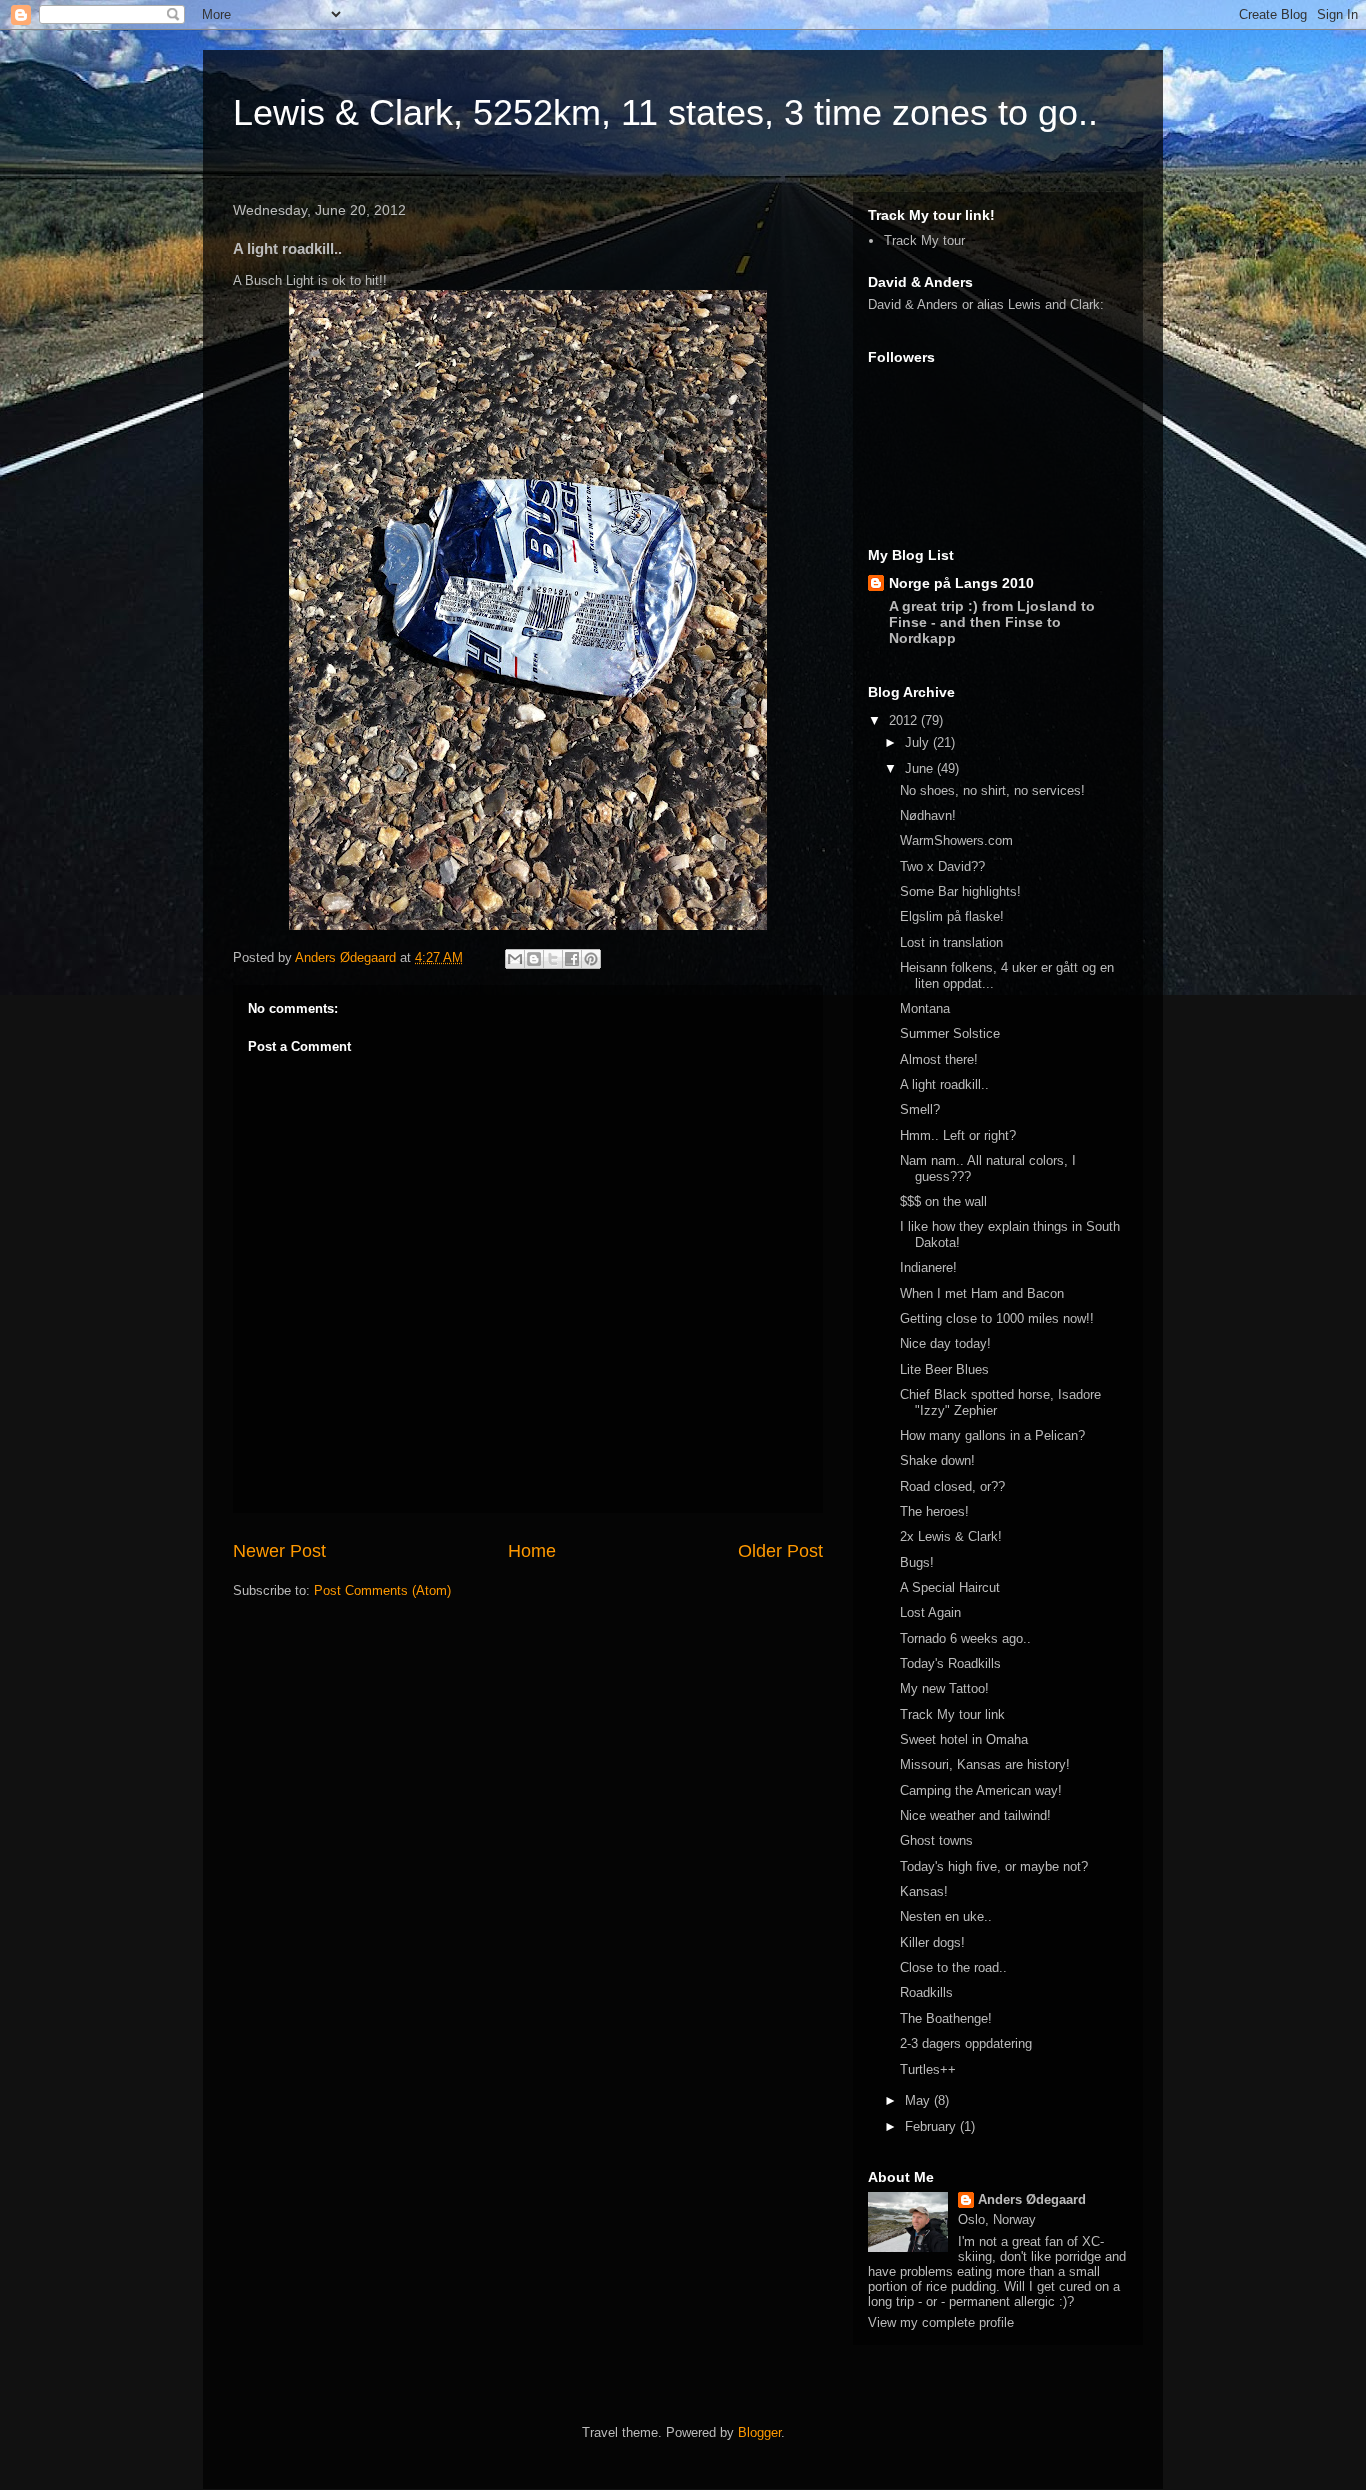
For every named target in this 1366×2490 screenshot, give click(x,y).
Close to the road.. (953, 1967)
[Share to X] (553, 959)
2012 (905, 720)
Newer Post (279, 1551)
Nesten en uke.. (946, 1916)
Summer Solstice (950, 1033)
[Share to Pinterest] (591, 959)
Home (532, 1551)
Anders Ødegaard (347, 957)
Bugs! (917, 1562)
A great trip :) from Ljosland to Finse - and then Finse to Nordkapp (992, 622)
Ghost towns (936, 1840)
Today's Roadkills (950, 1663)
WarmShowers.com (956, 840)
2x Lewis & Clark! (951, 1536)
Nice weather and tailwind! (975, 1815)
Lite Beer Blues (944, 1369)
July (919, 742)
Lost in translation (951, 942)
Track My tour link (952, 1714)
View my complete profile (941, 2322)
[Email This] (515, 959)
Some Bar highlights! (960, 891)
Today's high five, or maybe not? (994, 1866)
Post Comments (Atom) (382, 1590)
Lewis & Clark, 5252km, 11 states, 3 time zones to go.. (665, 112)
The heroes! (934, 1511)
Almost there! (939, 1059)
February (932, 2126)
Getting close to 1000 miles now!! (997, 1318)
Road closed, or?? (952, 1486)
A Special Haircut (950, 1587)
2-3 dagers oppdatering (966, 2043)
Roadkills (926, 1992)
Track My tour (924, 240)
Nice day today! (945, 1343)
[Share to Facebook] (572, 959)
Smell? (920, 1109)
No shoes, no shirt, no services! (992, 790)
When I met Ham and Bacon (982, 1293)
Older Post (780, 1551)
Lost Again (930, 1612)
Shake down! (937, 1460)
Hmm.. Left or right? (958, 1135)
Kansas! (924, 1891)
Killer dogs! (932, 1942)
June (921, 768)
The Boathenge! (946, 2018)
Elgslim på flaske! (952, 916)
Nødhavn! (928, 815)
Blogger (759, 2432)
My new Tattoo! (944, 1688)
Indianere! (928, 1267)
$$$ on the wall (943, 1201)
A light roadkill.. (944, 1084)
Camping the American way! (981, 1790)
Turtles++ (928, 2069)
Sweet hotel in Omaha (964, 1739)
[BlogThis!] (534, 959)
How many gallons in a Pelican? (992, 1435)
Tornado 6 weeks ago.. (965, 1638)
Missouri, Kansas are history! (985, 1764)
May (919, 2100)
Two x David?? (942, 866)
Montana (925, 1008)
